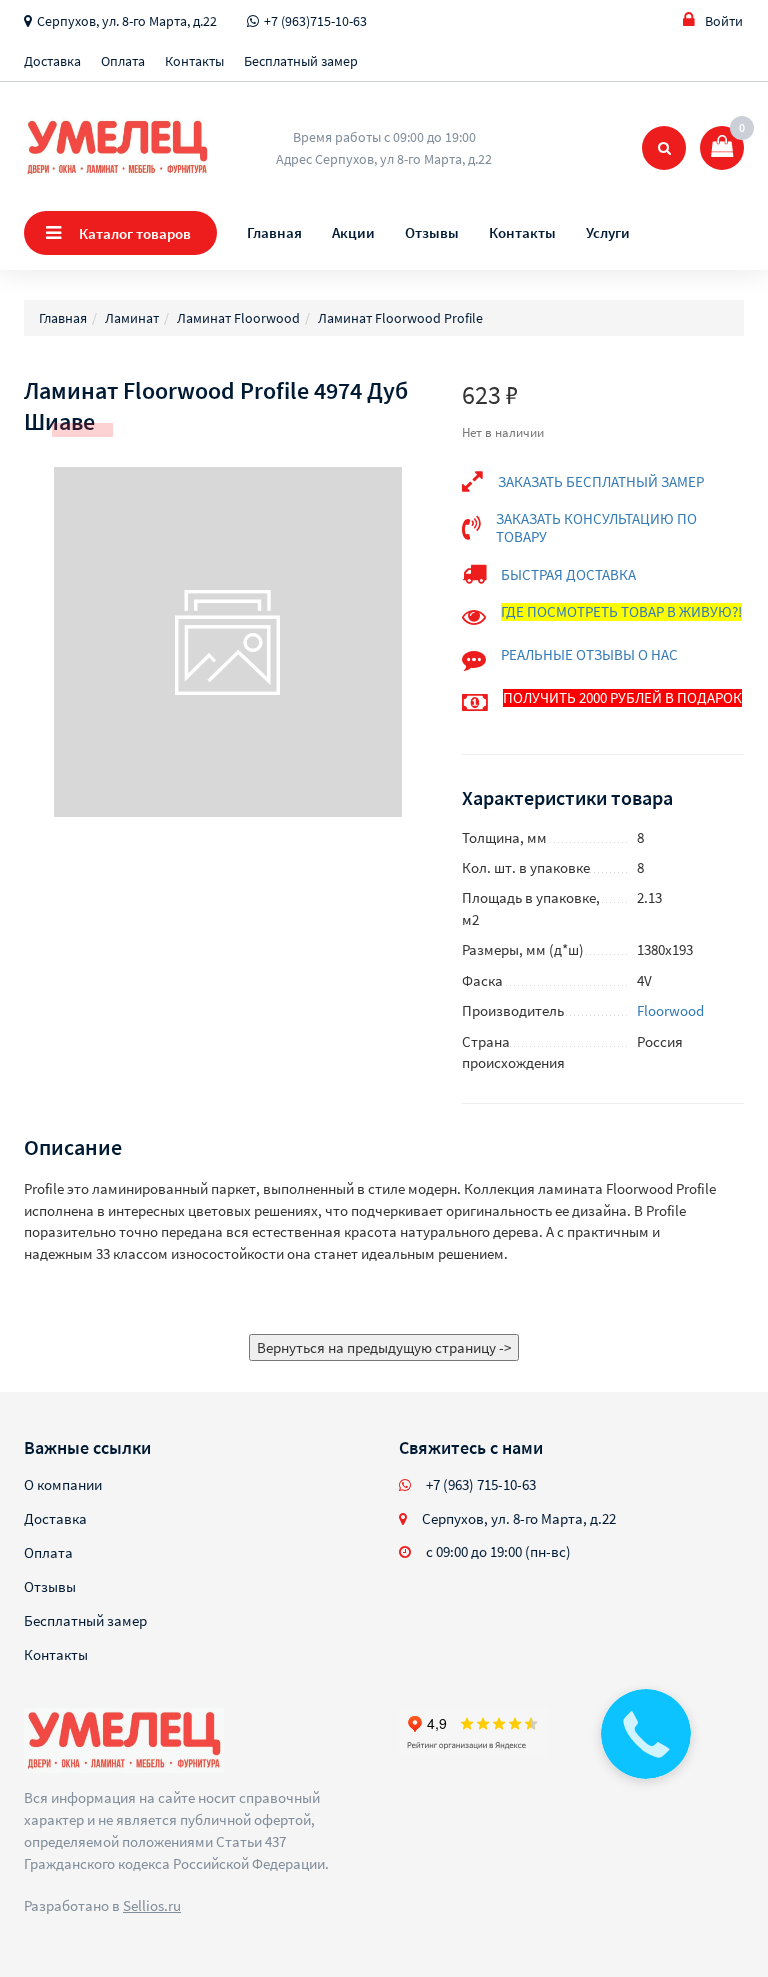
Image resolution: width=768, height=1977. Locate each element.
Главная (274, 232)
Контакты (194, 61)
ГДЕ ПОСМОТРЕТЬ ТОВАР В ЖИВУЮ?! (621, 611)
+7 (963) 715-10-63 (481, 1484)
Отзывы (432, 232)
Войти (724, 21)
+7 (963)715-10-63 (315, 21)
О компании (63, 1484)
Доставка (52, 61)
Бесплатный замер (301, 61)
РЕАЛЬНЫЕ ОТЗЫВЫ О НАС (589, 654)
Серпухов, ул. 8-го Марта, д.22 (127, 21)
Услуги (608, 232)
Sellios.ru (152, 1905)
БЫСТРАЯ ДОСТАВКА (568, 574)
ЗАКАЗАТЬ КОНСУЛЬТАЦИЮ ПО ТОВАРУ (596, 527)
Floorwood (670, 1010)
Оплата (123, 61)
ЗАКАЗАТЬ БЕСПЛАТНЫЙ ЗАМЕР (601, 481)
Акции (353, 232)
